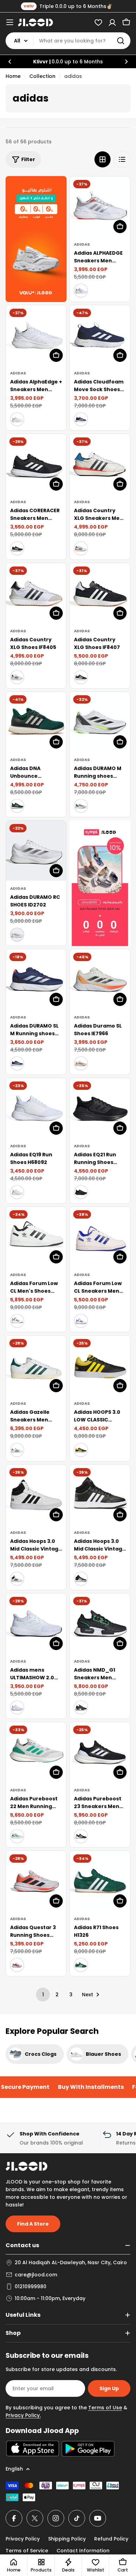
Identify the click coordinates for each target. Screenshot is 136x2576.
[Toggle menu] (10, 22)
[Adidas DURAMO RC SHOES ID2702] (36, 851)
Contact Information (83, 2551)
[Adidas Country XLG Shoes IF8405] (36, 593)
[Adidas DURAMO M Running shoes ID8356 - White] (81, 806)
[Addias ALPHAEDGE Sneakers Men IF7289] (100, 207)
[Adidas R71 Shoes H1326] (100, 1881)
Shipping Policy (67, 2539)
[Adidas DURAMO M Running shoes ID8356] (100, 722)
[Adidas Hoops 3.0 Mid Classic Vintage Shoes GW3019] (36, 1495)
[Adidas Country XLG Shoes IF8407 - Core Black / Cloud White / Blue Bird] (81, 677)
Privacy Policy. (23, 2415)
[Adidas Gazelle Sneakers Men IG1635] (36, 1366)
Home (13, 76)
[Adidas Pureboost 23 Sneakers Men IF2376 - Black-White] (81, 1836)
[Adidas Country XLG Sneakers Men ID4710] (100, 464)
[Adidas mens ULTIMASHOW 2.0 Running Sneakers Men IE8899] (36, 1623)
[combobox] (68, 41)
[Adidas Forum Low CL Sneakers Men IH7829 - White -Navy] (81, 1321)
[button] (10, 62)
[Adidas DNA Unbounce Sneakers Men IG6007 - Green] (17, 806)
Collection (42, 76)
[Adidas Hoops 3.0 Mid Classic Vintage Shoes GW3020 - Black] (81, 1579)
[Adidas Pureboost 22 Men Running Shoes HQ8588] (36, 1752)
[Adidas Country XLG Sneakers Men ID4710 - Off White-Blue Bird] (81, 548)
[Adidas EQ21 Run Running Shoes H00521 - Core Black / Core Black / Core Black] (81, 1192)
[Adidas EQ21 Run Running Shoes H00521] (100, 1108)
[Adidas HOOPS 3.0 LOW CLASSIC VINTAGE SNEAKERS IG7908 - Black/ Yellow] (81, 1450)
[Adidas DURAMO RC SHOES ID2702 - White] (17, 935)
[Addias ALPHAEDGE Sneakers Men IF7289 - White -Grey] (81, 291)
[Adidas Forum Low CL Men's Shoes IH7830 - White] (17, 1321)
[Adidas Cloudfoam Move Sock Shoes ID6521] (100, 335)
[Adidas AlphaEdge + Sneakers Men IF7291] (36, 335)
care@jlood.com (36, 2275)
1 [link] (43, 1995)
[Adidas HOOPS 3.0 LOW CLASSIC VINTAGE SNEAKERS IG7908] (100, 1366)
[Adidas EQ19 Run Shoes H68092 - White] (17, 1192)
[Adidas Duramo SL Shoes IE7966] (100, 979)
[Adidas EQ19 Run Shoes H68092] (36, 1108)
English (14, 2469)
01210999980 (31, 2286)
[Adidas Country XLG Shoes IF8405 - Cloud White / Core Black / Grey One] (17, 677)
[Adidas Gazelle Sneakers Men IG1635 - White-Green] (17, 1450)
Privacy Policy (23, 2539)
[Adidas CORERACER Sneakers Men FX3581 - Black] (17, 548)
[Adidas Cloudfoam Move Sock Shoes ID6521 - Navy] (81, 419)
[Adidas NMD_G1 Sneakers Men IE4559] (100, 1623)
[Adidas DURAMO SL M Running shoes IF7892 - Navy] (17, 1063)
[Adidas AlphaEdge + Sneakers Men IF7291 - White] (17, 419)
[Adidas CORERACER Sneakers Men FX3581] (36, 464)
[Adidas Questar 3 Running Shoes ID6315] (36, 1881)
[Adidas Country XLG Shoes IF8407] (100, 593)
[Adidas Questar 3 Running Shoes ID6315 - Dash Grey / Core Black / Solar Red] (17, 1965)
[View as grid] (103, 159)
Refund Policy (111, 2539)
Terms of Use (105, 2408)
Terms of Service (27, 2551)
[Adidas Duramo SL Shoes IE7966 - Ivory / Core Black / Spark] (81, 1063)
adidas (82, 244)
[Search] (121, 41)
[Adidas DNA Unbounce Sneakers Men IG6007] (36, 722)
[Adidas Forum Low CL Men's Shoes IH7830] (36, 1237)
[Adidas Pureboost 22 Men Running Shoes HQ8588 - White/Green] (17, 1836)
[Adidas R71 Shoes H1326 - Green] (81, 1965)
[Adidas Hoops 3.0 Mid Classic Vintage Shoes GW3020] (100, 1495)
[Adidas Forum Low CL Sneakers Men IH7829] (100, 1237)
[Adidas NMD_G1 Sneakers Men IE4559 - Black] (81, 1707)
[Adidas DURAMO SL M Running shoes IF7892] (36, 979)
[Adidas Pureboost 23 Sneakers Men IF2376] (100, 1752)
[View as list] (122, 159)
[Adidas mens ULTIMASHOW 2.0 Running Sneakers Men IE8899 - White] (17, 1707)
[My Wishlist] (98, 22)
